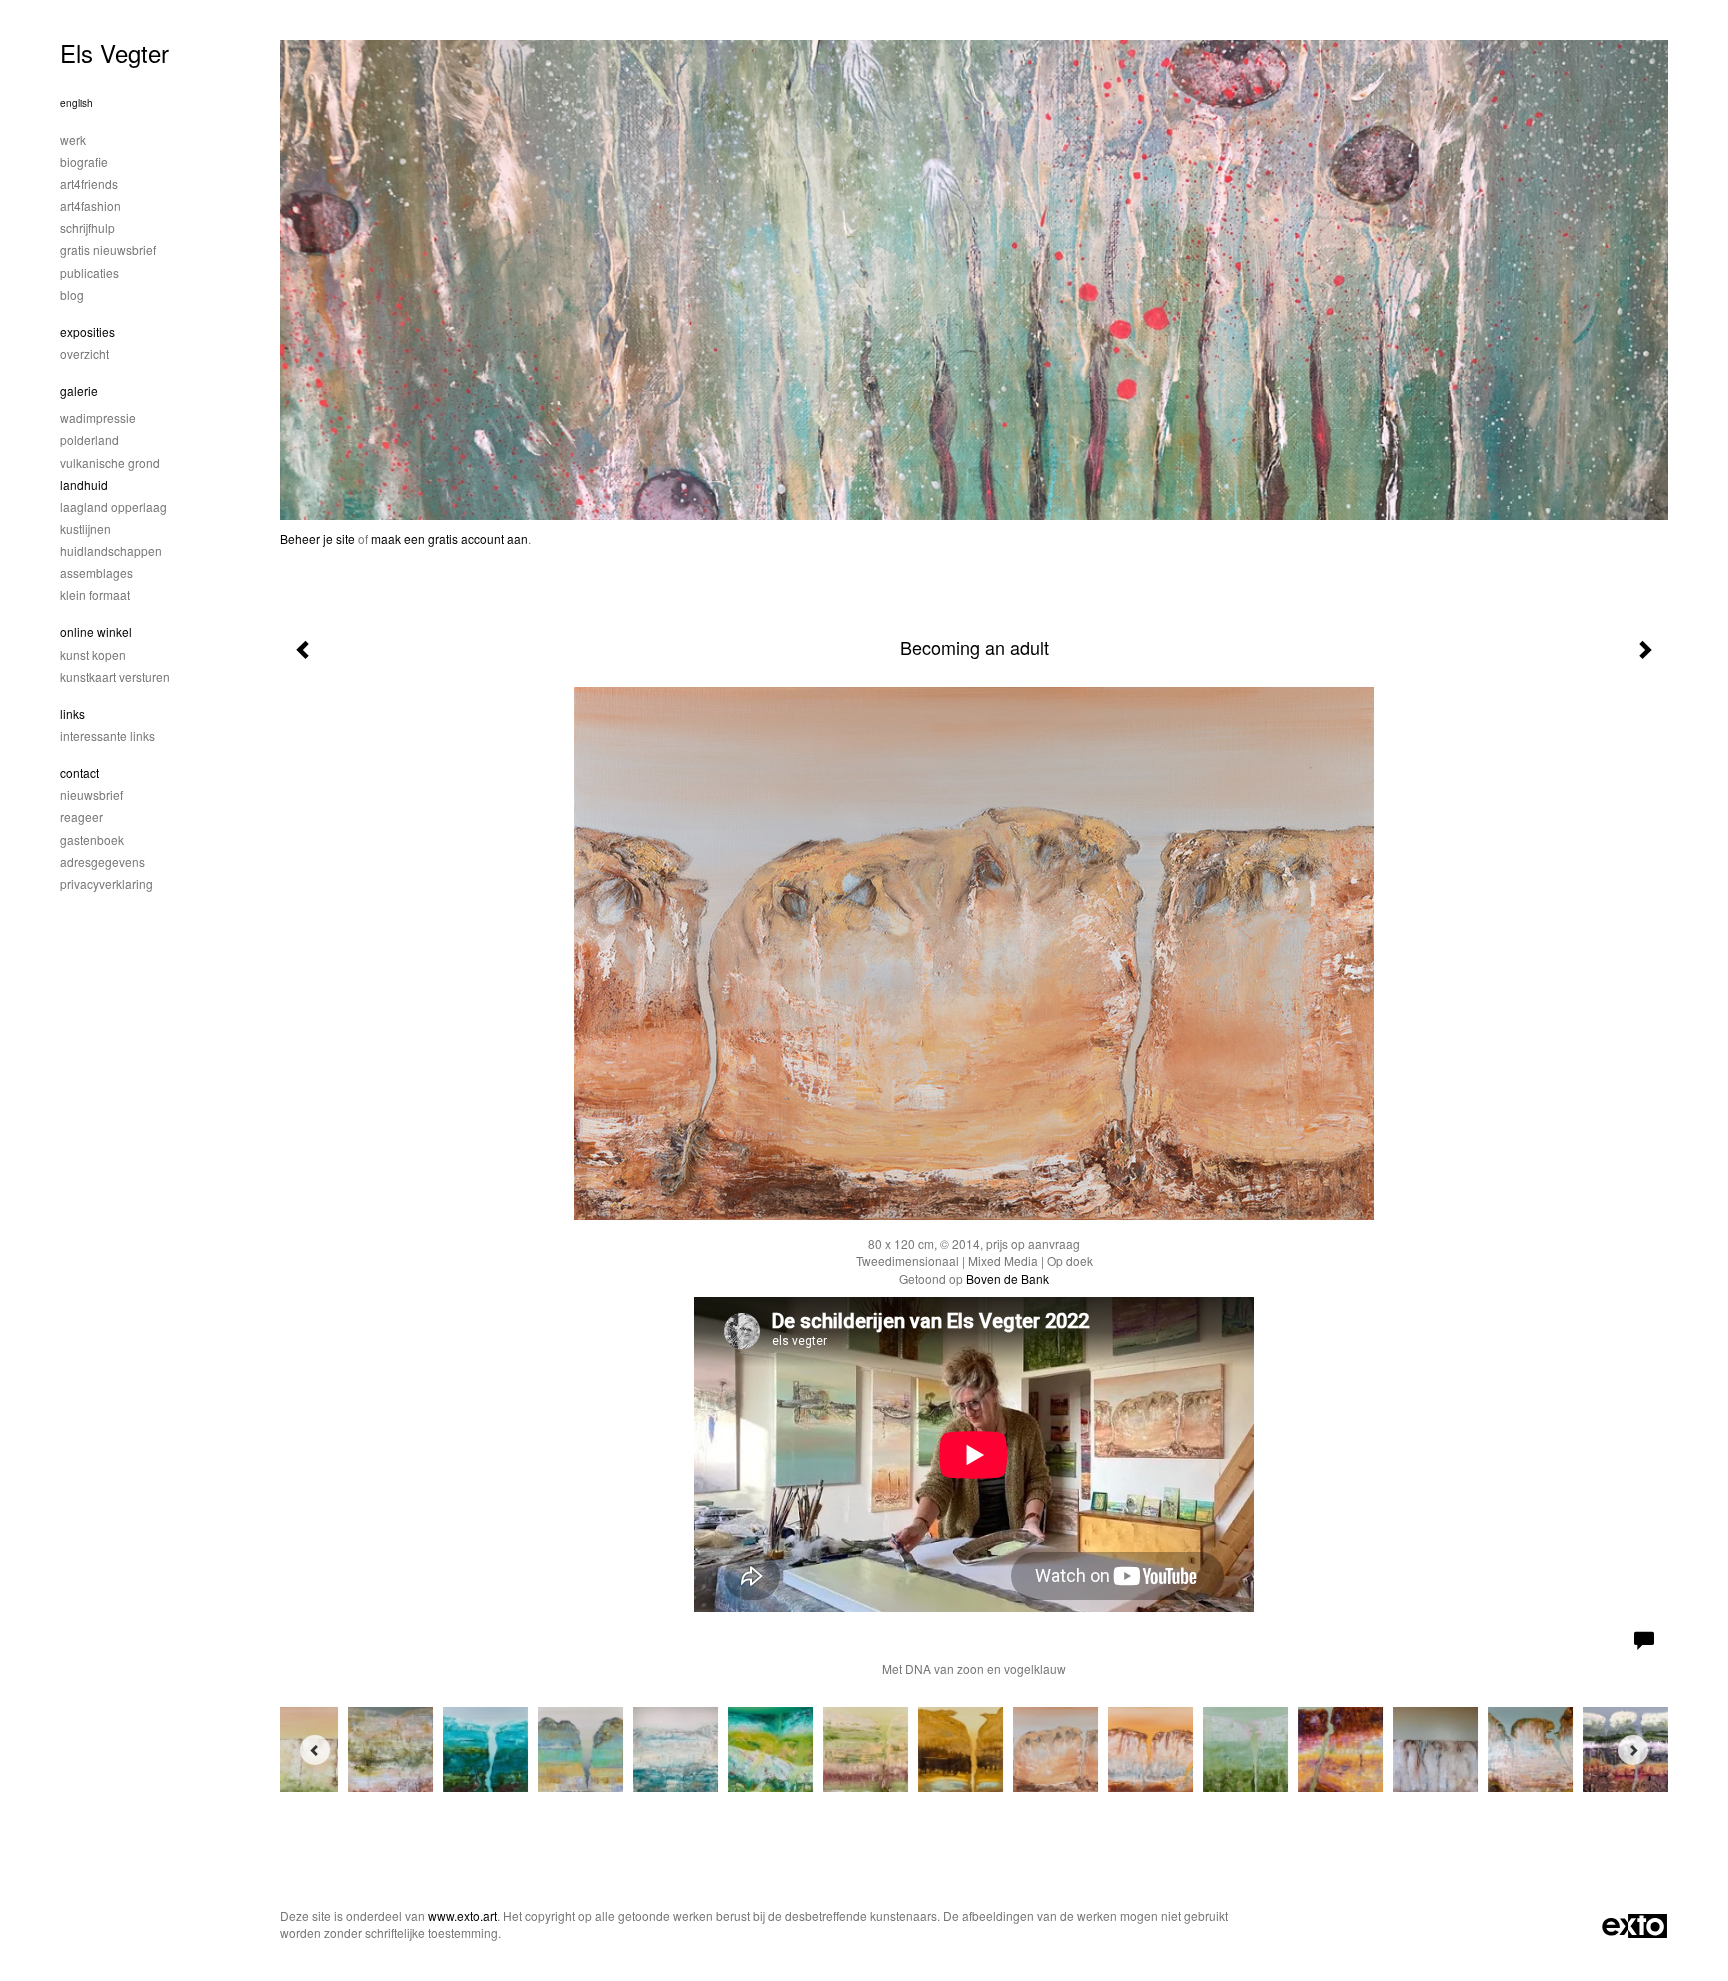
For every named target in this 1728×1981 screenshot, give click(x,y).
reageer (81, 816)
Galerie (79, 390)
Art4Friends (89, 183)
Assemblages (96, 572)
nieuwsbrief (91, 794)
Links (72, 713)
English (76, 103)
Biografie (84, 161)
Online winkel (96, 631)
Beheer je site (317, 538)
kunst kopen (93, 654)
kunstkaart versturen (115, 676)
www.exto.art (462, 1915)
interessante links (107, 735)
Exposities (87, 331)
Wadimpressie (98, 417)
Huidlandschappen (111, 550)
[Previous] (315, 1750)
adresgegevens (102, 861)
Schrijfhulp (87, 227)
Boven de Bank (1007, 1278)
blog (72, 294)
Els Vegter (114, 52)
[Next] (1633, 1750)
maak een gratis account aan (449, 538)
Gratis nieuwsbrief (108, 249)
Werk (73, 139)
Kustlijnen (85, 528)
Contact (79, 772)
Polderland (89, 439)
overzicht (84, 353)
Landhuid (84, 484)
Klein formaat (95, 594)
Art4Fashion (90, 205)
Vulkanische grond (110, 462)
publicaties (89, 272)
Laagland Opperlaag (113, 506)
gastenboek (92, 839)
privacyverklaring (106, 883)
